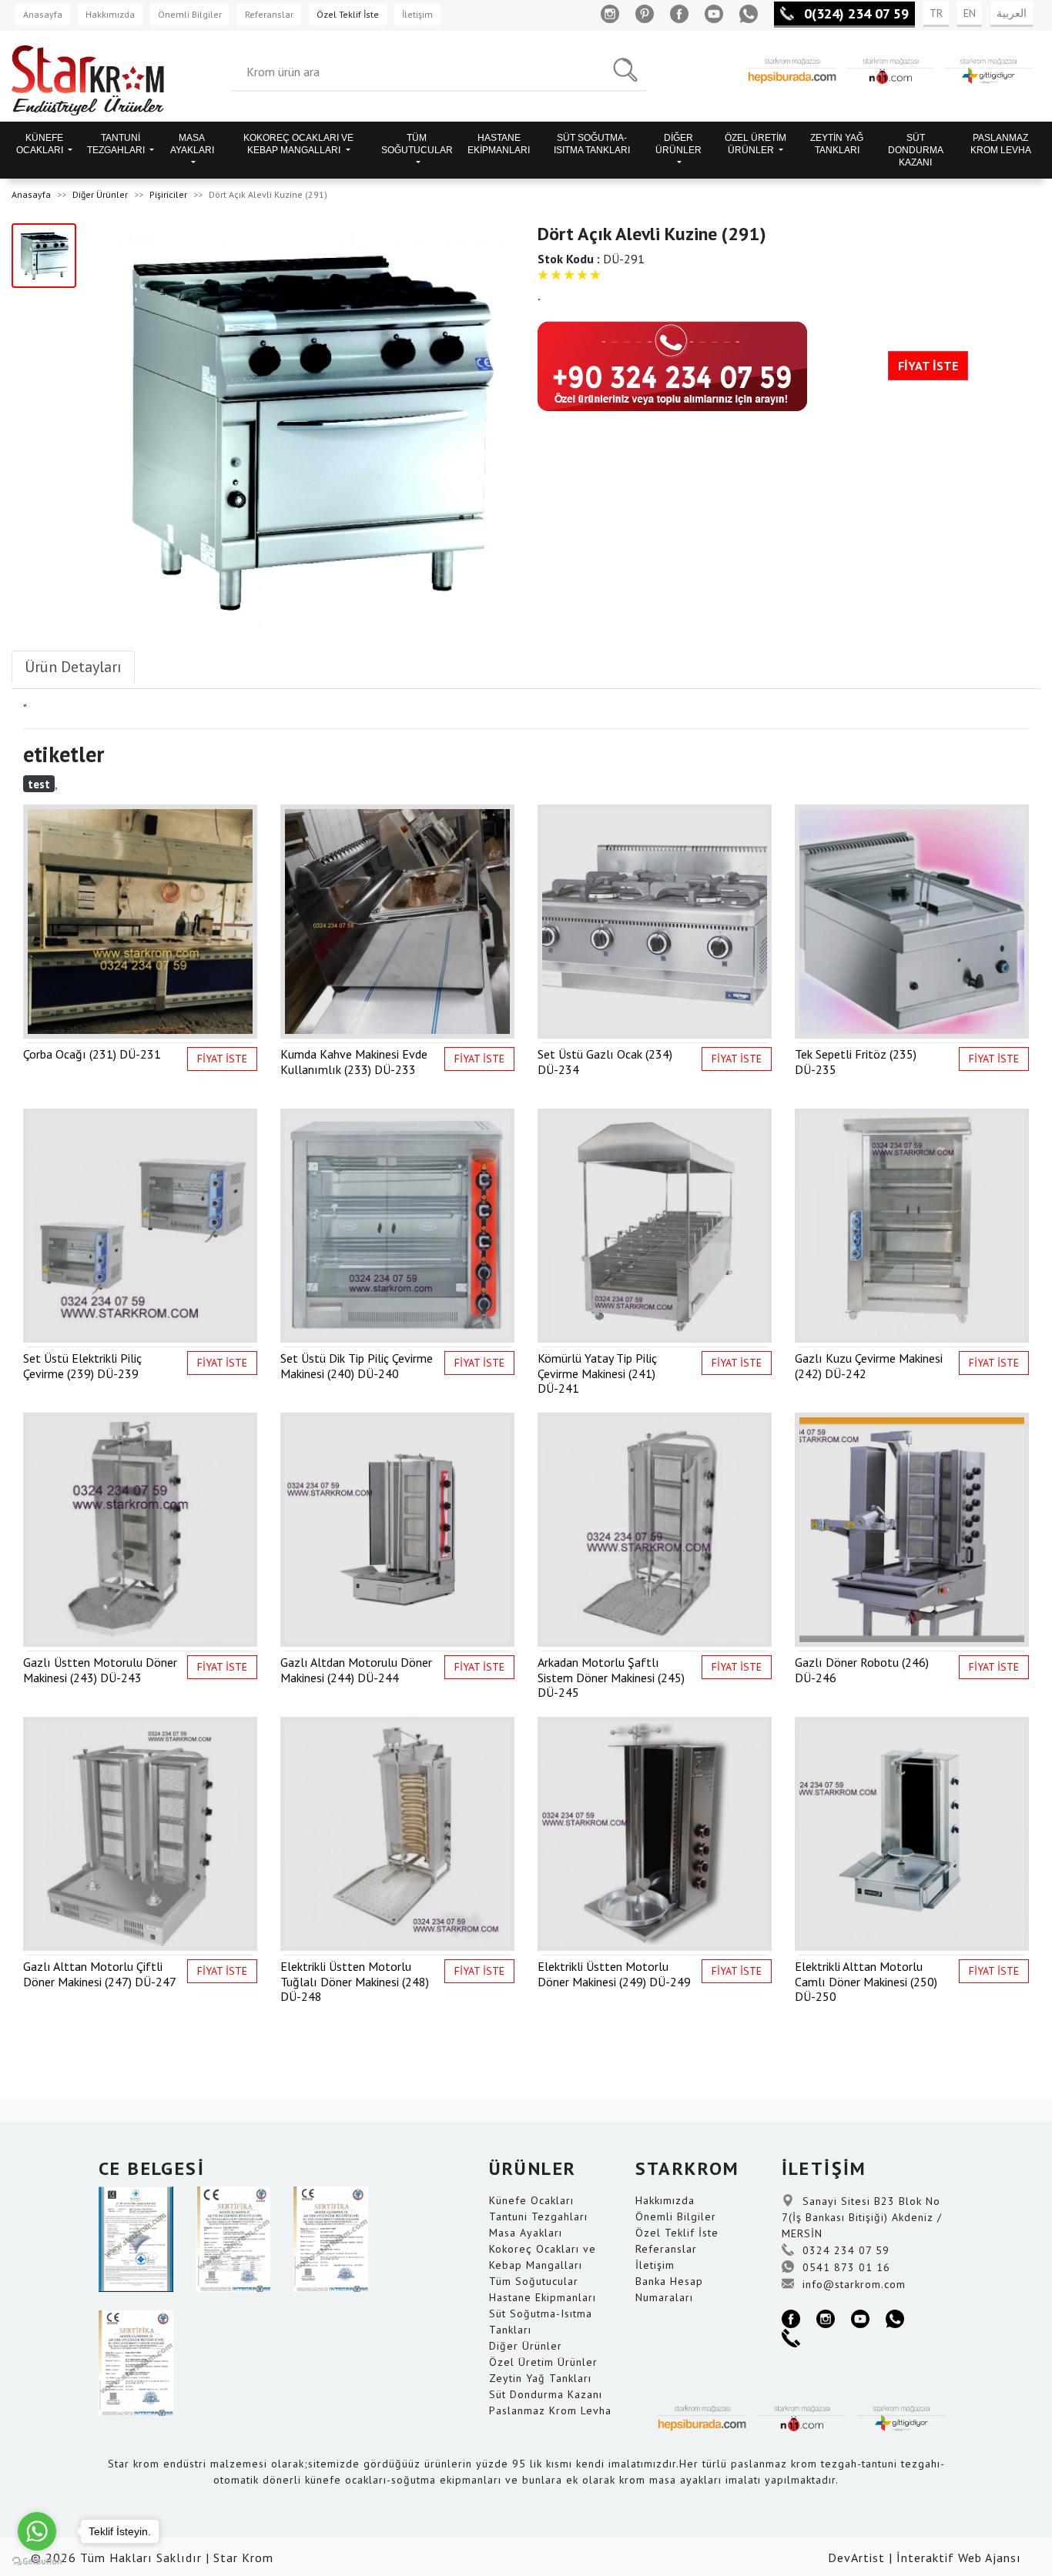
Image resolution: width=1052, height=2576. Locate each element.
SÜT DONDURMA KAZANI (916, 150)
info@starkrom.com (852, 2284)
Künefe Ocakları (531, 2200)
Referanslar (269, 14)
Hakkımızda (110, 14)
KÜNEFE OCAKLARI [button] (41, 144)
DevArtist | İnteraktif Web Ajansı (925, 2558)
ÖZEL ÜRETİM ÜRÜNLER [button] (755, 144)
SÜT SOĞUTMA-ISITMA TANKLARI (592, 144)
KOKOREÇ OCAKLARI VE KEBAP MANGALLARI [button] (298, 144)
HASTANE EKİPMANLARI (499, 144)
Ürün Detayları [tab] (73, 667)
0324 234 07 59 (844, 2250)
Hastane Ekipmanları (543, 2297)
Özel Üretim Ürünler (543, 2362)
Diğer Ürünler (100, 194)
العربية (1012, 13)
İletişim (417, 14)
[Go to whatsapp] (37, 2531)
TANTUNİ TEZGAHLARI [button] (117, 144)
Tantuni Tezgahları (538, 2216)
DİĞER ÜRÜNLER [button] (678, 144)
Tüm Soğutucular (534, 2281)
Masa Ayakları (526, 2233)
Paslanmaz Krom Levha (550, 2410)
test (39, 784)
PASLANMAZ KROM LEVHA (1001, 144)
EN (970, 13)
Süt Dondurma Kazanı (546, 2394)
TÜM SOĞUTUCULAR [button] (417, 144)
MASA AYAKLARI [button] (192, 144)
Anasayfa (43, 14)
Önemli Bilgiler (190, 14)
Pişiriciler (168, 194)
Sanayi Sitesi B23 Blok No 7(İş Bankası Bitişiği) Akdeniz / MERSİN (862, 2217)
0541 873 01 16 (844, 2267)
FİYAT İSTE (928, 366)
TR (936, 13)
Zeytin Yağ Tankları (540, 2378)
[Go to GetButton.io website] (37, 2561)
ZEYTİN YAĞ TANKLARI (837, 144)
